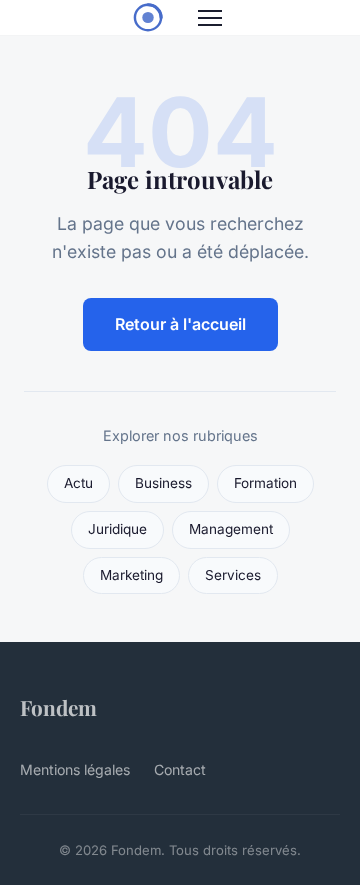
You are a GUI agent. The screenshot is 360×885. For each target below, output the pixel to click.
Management (231, 529)
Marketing (131, 575)
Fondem (58, 707)
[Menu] (210, 18)
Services (233, 575)
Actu (78, 483)
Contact (180, 769)
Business (163, 483)
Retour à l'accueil (180, 324)
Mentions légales (75, 769)
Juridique (117, 529)
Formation (265, 483)
